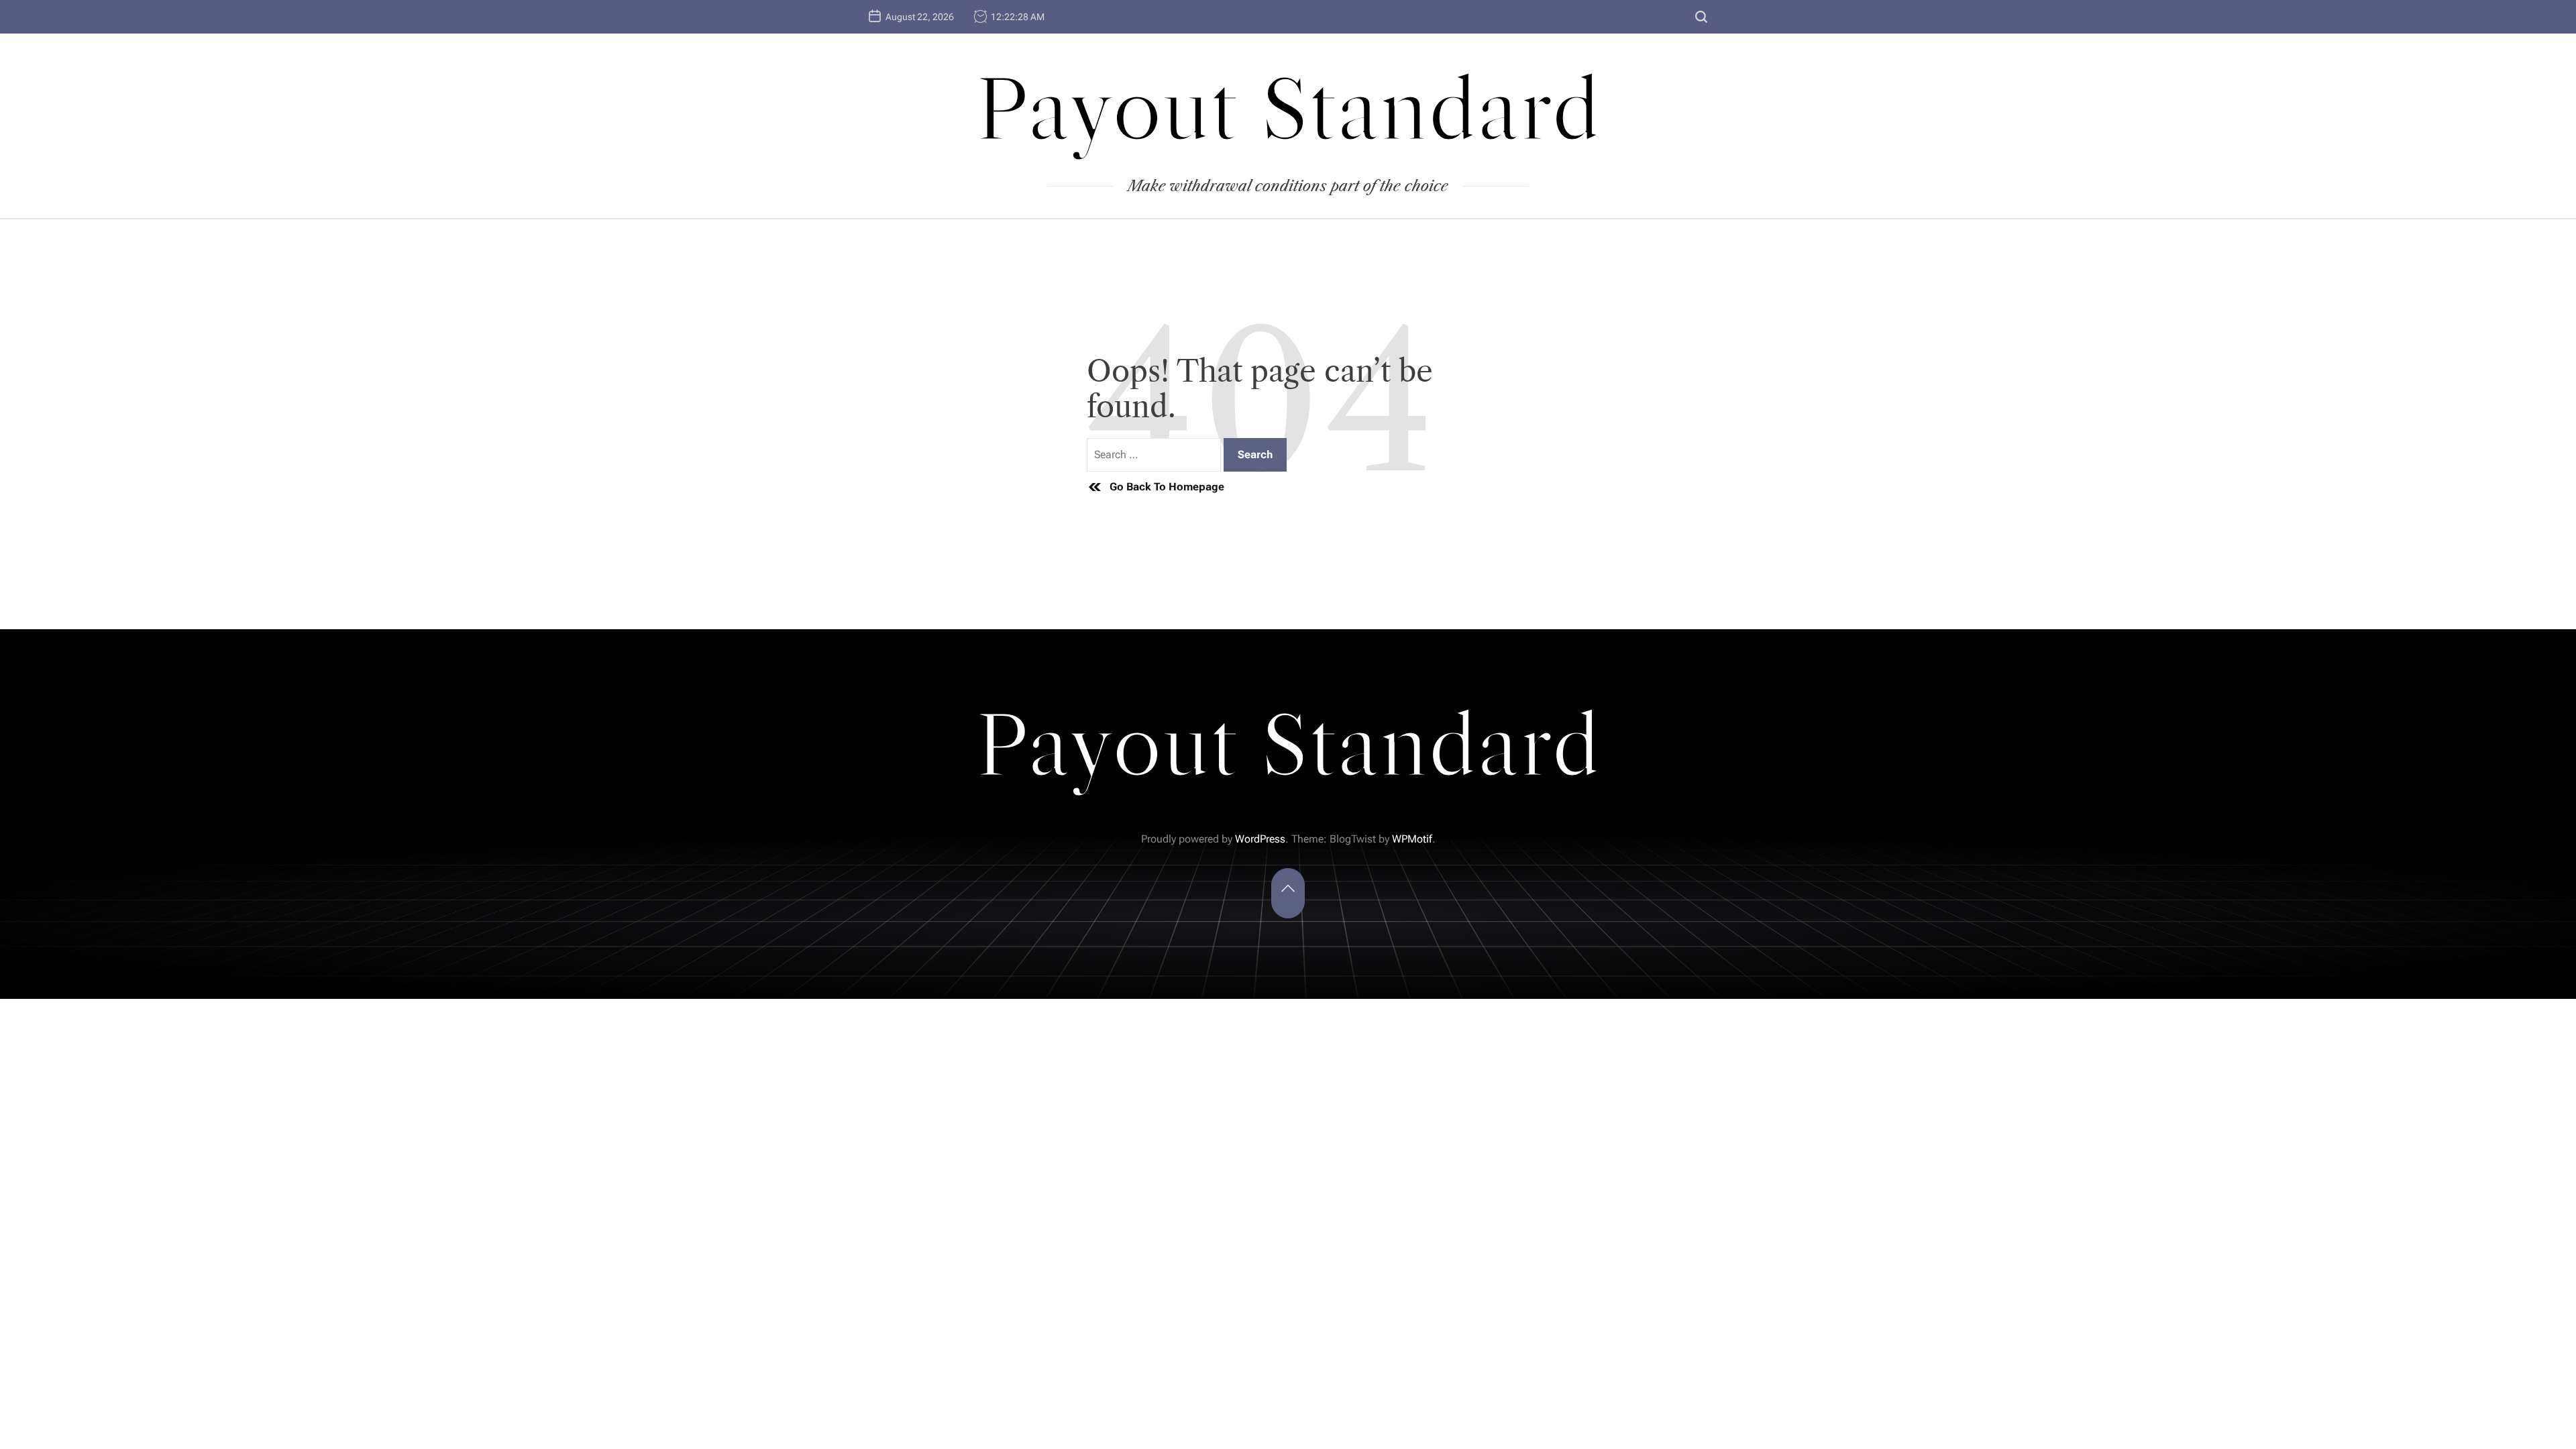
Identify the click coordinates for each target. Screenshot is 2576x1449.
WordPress (1260, 839)
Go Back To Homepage (1167, 487)
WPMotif (1412, 839)
